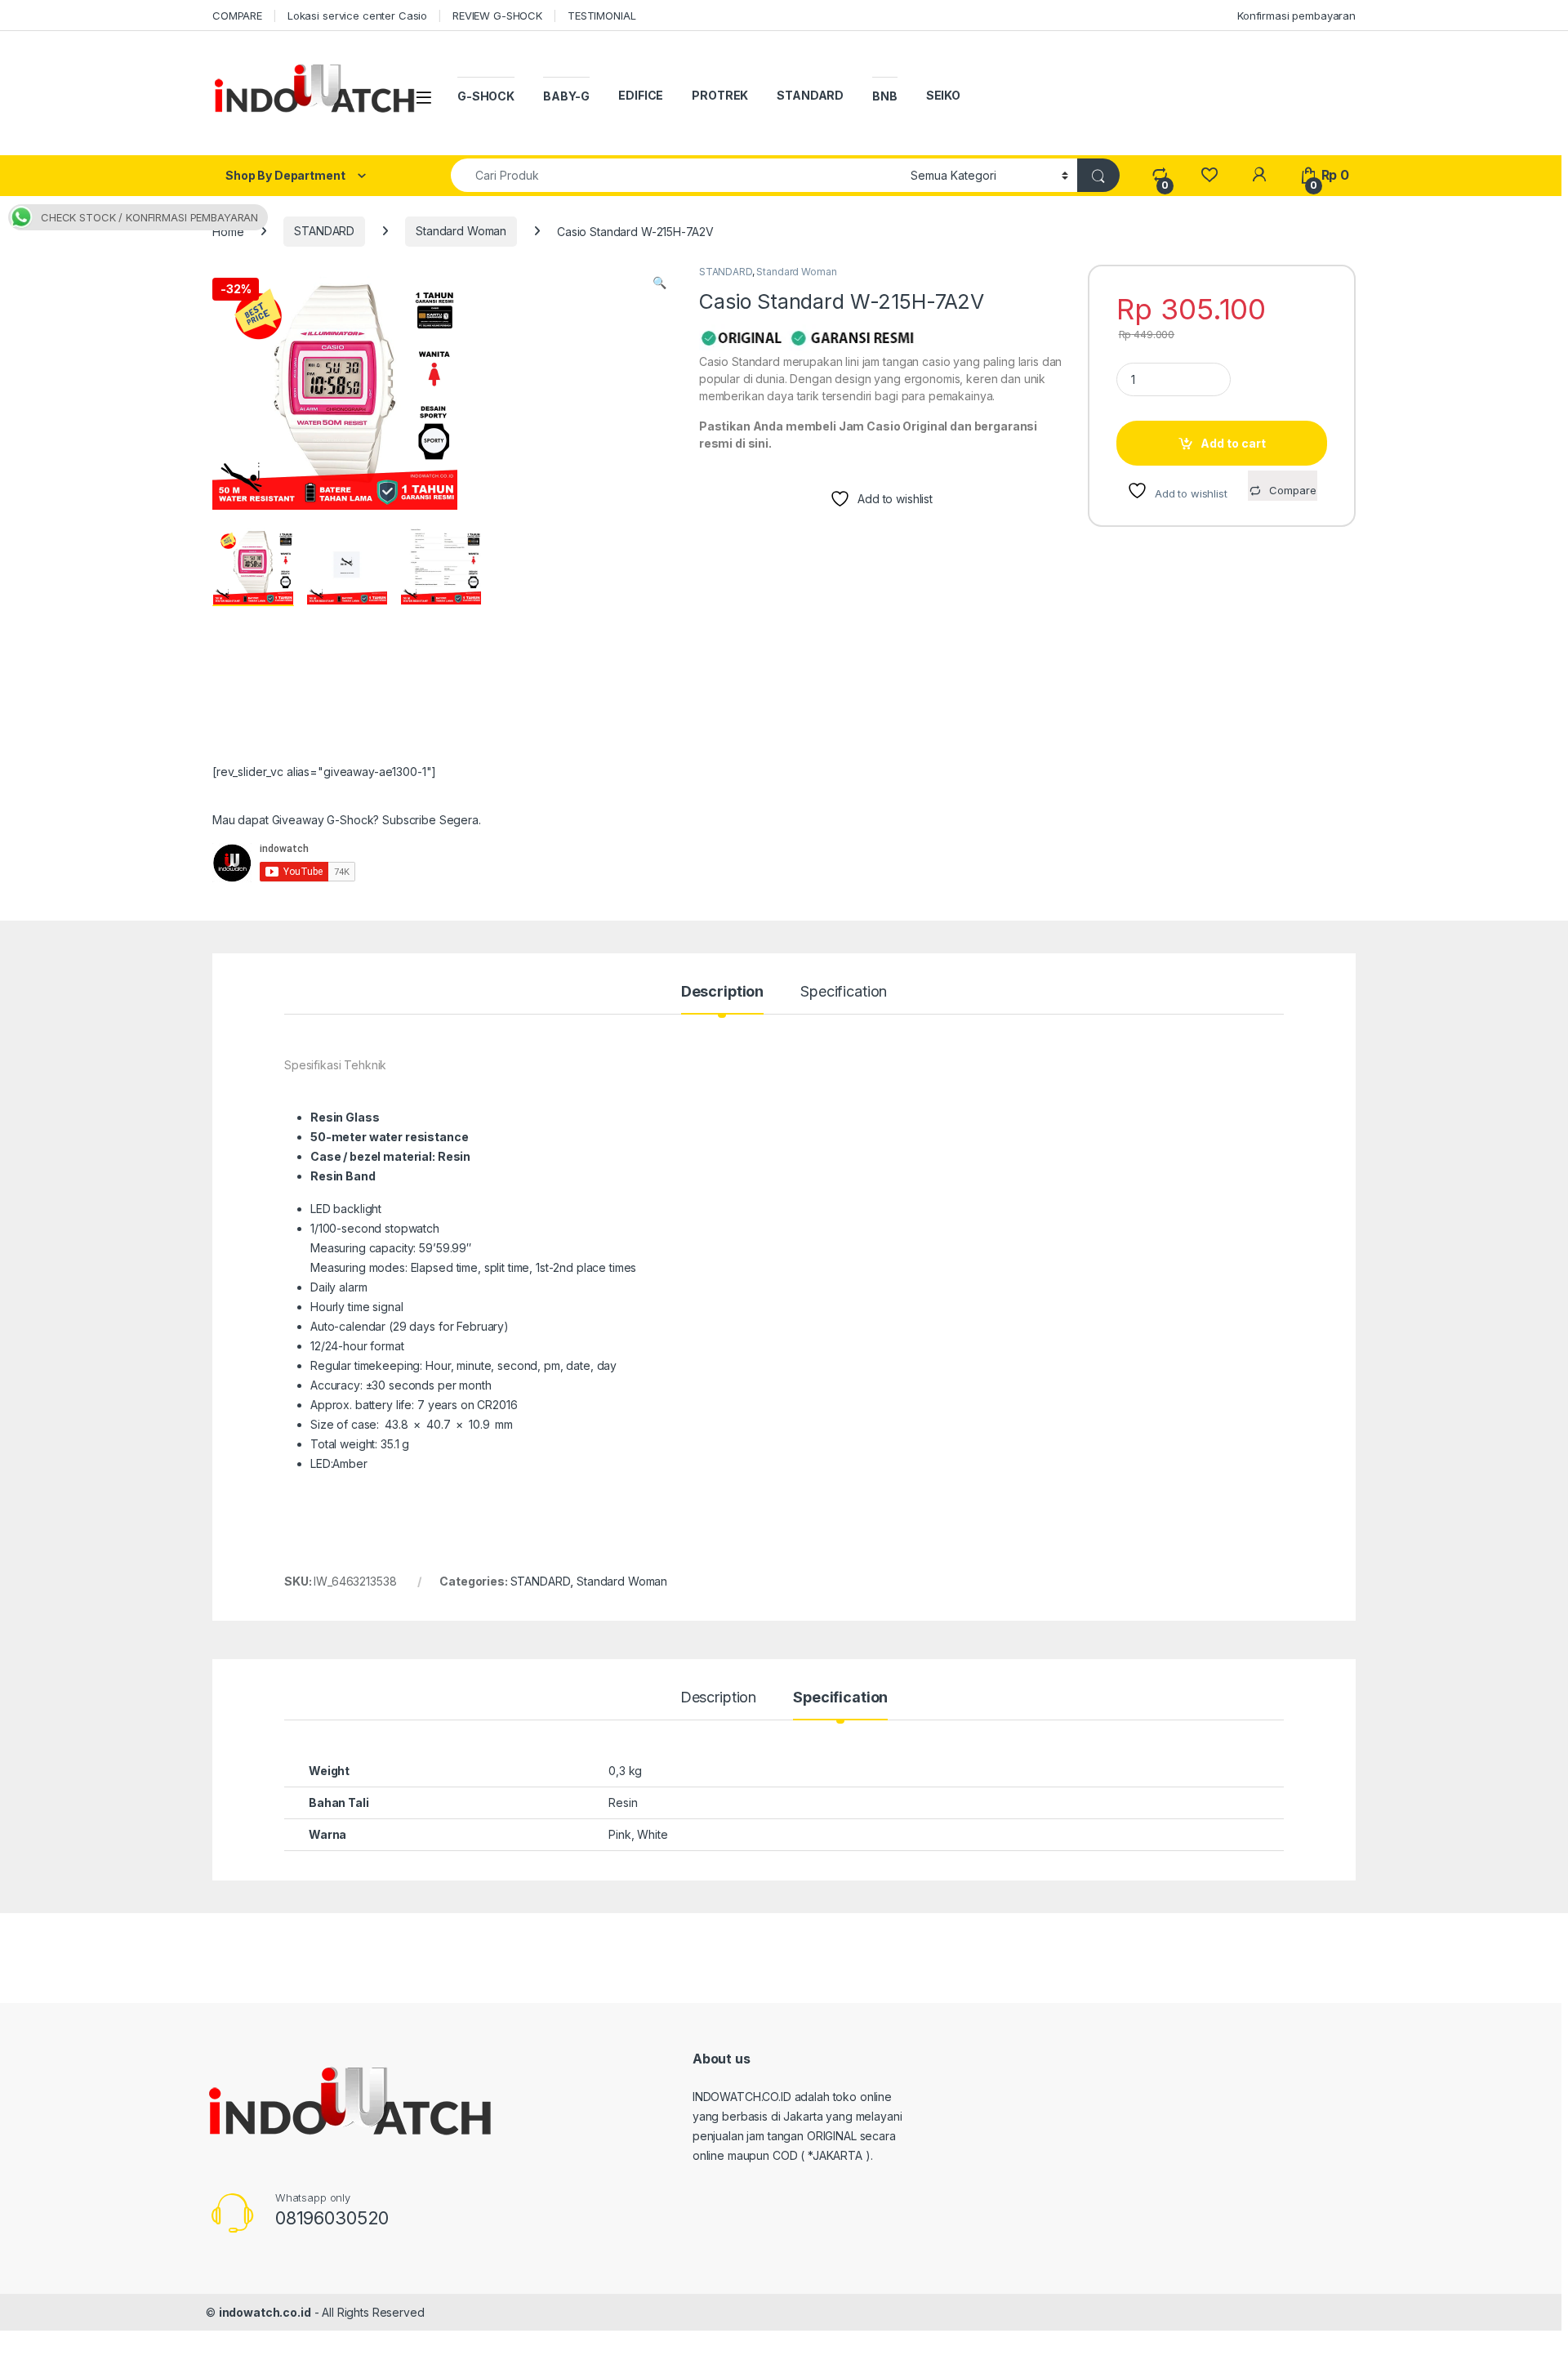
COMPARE (237, 16)
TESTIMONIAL (601, 16)
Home (228, 231)
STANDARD (810, 95)
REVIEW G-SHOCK (497, 16)
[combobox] (676, 175)
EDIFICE (641, 95)
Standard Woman (461, 231)
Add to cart (1233, 443)
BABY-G (566, 96)
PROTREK (720, 95)
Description (722, 992)
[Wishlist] (1209, 175)
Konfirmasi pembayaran (1296, 16)
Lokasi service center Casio (357, 16)
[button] (659, 283)
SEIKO (943, 95)
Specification (844, 992)
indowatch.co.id (265, 2312)
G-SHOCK (486, 96)
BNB (885, 96)
